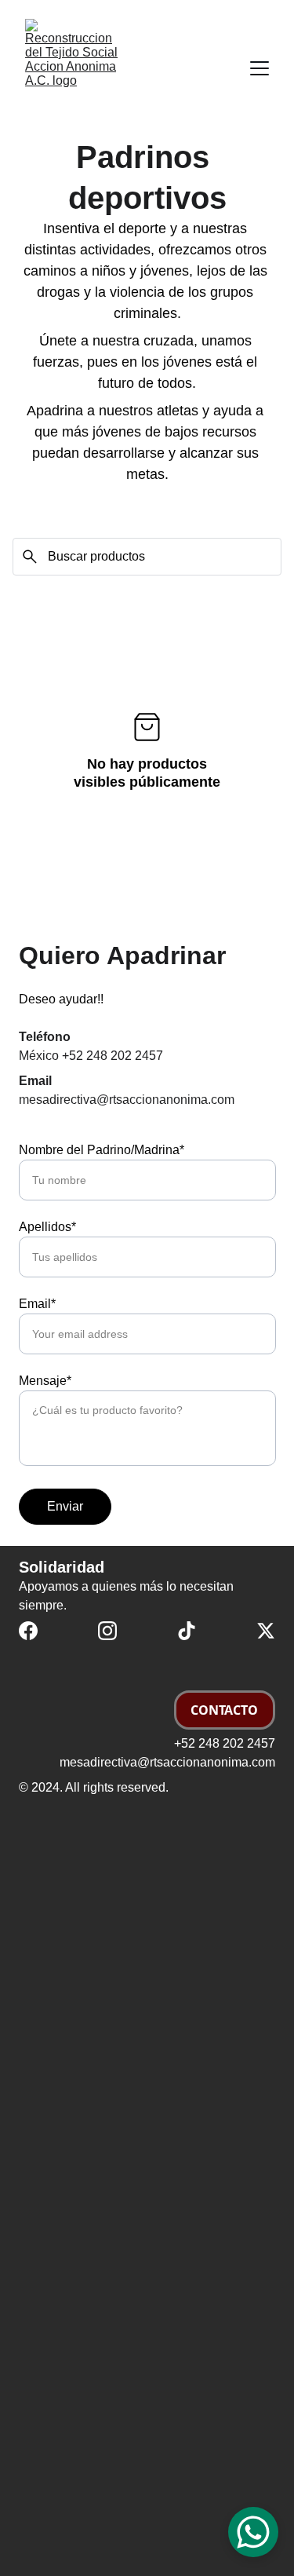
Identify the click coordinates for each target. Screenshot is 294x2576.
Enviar (65, 1506)
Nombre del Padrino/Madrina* (102, 1150)
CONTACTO (224, 1710)
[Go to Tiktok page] (187, 1631)
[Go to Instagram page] (107, 1631)
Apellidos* (47, 1227)
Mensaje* (45, 1381)
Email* (37, 1304)
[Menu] (260, 68)
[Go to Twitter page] (266, 1631)
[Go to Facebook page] (28, 1631)
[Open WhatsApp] (253, 2532)
